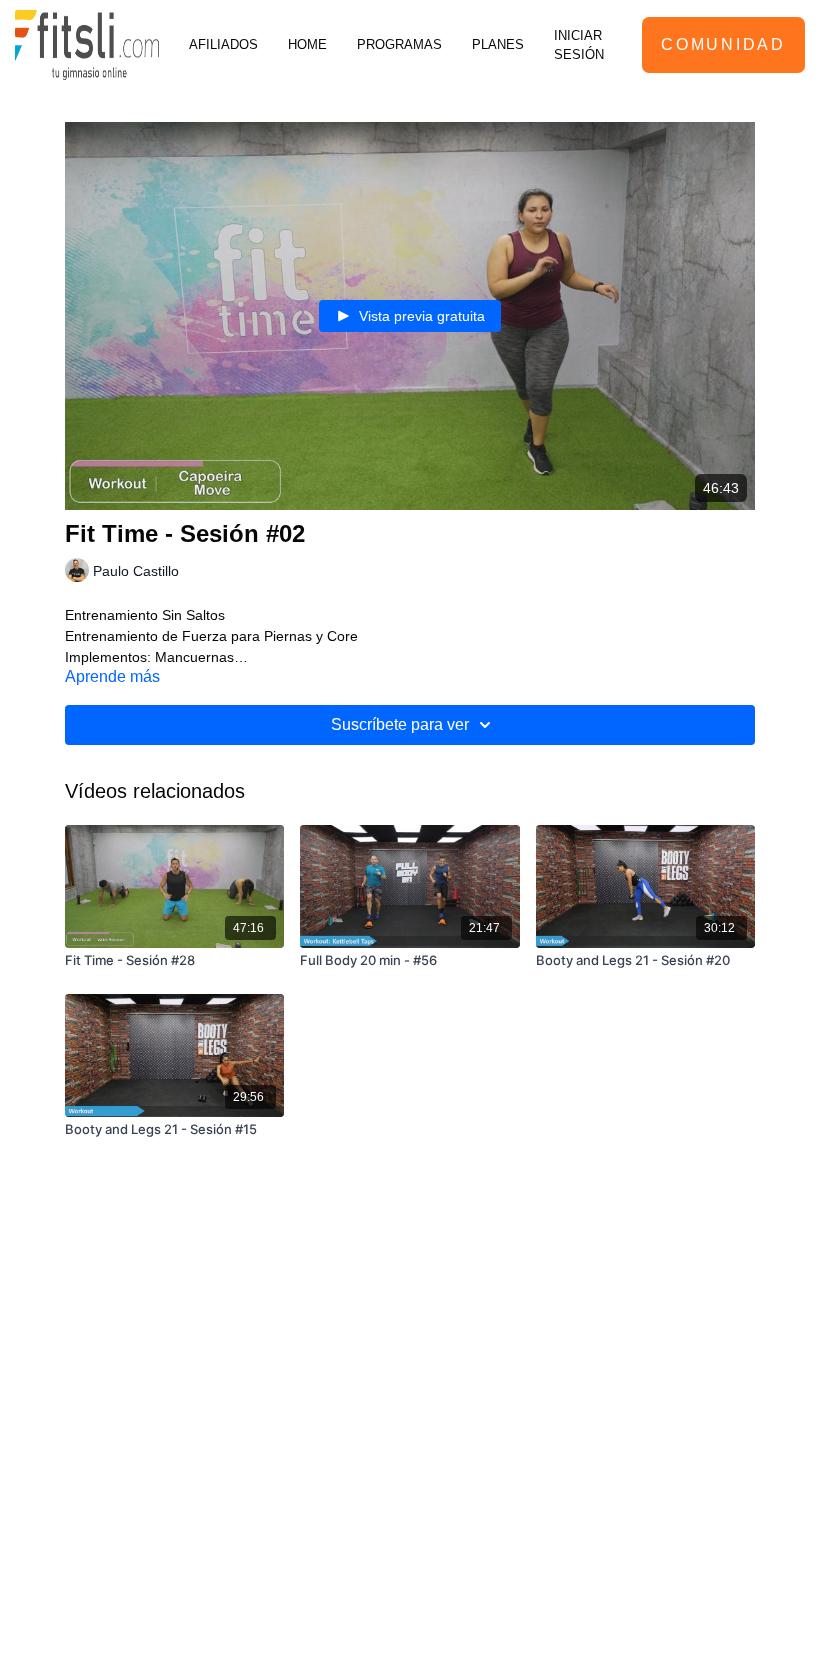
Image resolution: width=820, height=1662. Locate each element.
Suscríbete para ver (400, 724)
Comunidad (723, 44)
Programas (399, 44)
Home (307, 44)
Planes (498, 44)
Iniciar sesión (579, 45)
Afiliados (223, 44)
